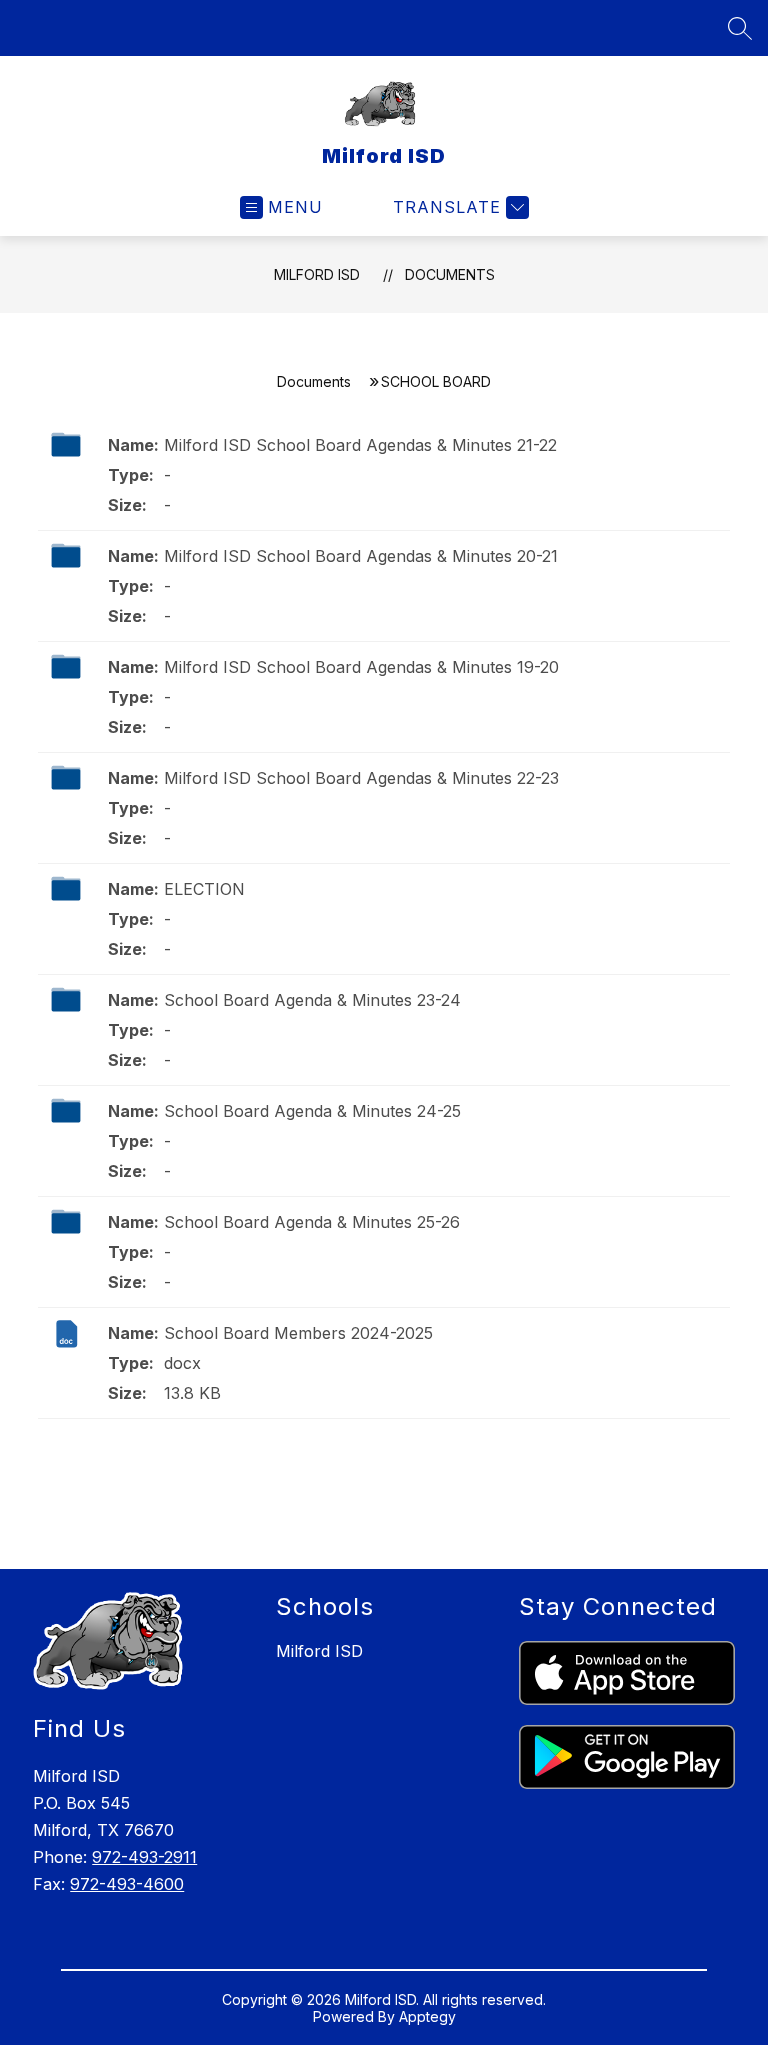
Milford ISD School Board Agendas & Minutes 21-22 (360, 445)
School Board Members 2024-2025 (298, 1333)
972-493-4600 (127, 1884)
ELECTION (204, 889)
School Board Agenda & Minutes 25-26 (312, 1222)
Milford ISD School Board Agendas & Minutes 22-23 (361, 778)
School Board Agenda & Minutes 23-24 (312, 1000)
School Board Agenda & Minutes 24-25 (312, 1111)
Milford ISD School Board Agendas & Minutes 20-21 (361, 556)
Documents (450, 274)
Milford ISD (317, 274)
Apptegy (427, 2016)
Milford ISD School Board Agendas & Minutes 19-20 (361, 667)
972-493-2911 (144, 1857)
